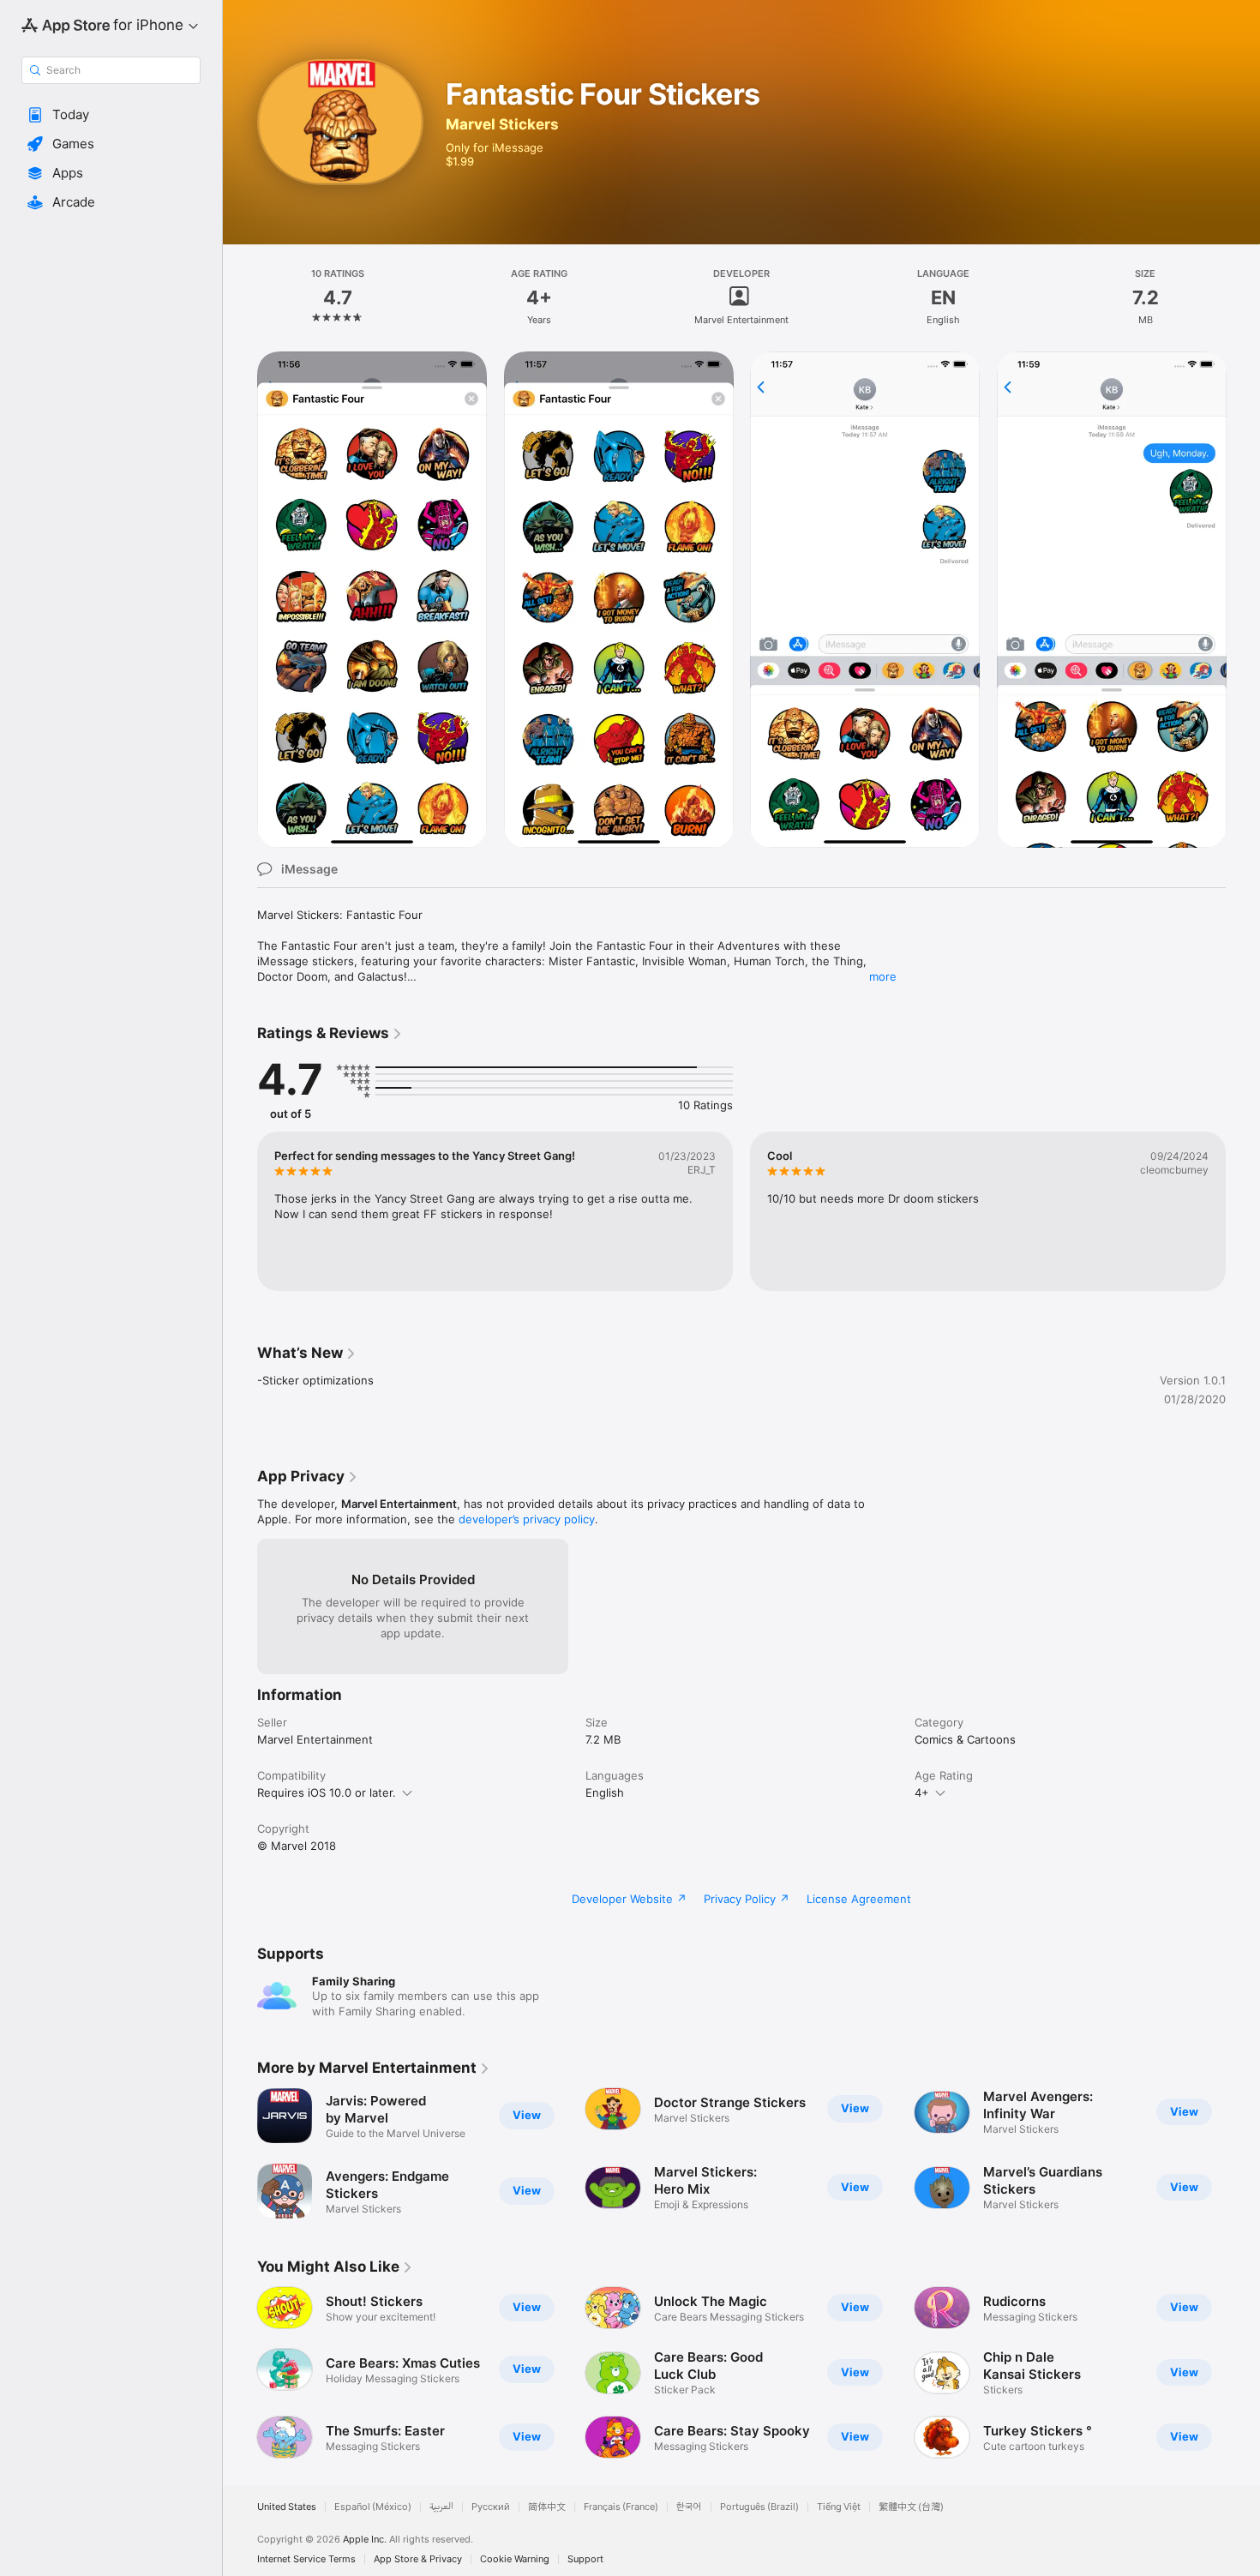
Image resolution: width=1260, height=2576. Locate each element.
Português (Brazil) (759, 2507)
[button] (111, 115)
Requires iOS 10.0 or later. (327, 1792)
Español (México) (373, 2507)
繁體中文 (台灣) (911, 2507)
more (883, 976)
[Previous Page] (240, 2153)
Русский (491, 2507)
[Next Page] (1243, 2153)
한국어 (689, 2507)
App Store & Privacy (418, 2559)
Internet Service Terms (306, 2559)
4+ (922, 1792)
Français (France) (621, 2507)
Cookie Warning (515, 2559)
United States (287, 2507)
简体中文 (547, 2507)
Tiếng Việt (839, 2507)
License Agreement (859, 1899)
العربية (441, 2507)
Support (585, 2559)
